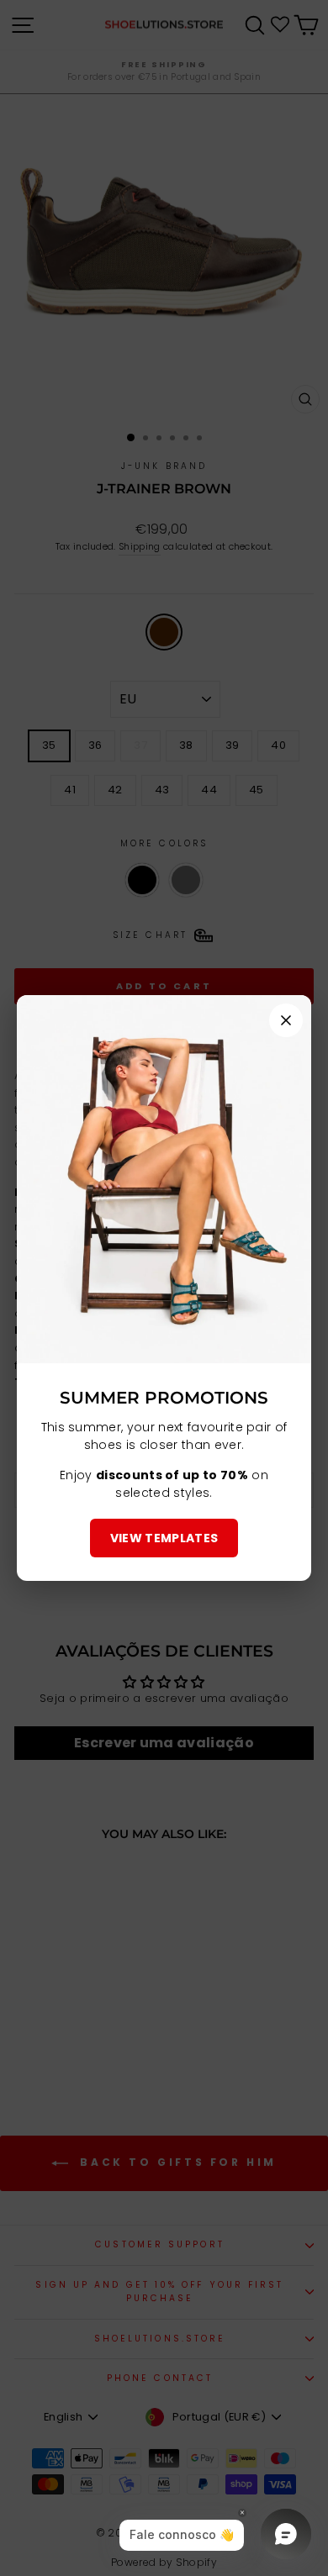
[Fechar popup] (286, 1020)
